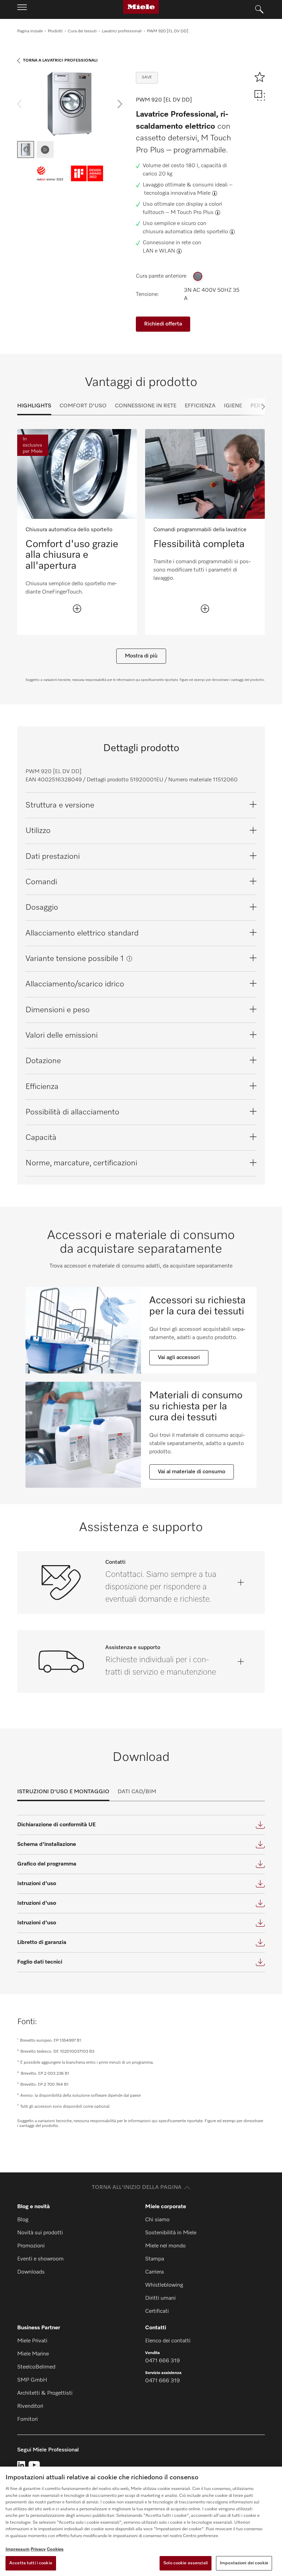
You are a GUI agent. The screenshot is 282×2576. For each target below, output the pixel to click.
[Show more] (77, 609)
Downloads (31, 2272)
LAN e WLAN (159, 251)
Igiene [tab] (233, 406)
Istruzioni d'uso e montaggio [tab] (63, 1792)
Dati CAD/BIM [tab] (137, 1792)
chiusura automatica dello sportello (185, 232)
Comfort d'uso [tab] (83, 406)
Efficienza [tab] (200, 406)
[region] (141, 2521)
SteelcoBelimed (36, 2367)
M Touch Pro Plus (192, 213)
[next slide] (120, 104)
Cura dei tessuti (82, 31)
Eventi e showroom (40, 2259)
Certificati (157, 2311)
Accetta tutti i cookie (31, 2563)
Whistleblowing (164, 2285)
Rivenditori (30, 2406)
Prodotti (55, 31)
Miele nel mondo (165, 2246)
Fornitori (28, 2419)
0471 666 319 (162, 2361)
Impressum (18, 2549)
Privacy (38, 2549)
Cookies (55, 2549)
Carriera (154, 2272)
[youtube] (34, 2465)
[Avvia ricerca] (259, 10)
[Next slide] (251, 407)
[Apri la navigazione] (22, 9)
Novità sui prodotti (40, 2233)
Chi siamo (157, 2220)
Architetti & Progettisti (45, 2393)
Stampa (155, 2259)
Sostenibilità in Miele (171, 2233)
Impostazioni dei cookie (244, 2563)
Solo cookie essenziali (186, 2563)
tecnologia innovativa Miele (177, 193)
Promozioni (31, 2246)
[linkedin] (21, 2465)
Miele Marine (33, 2354)
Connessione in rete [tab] (146, 406)
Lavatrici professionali (122, 31)
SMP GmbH (32, 2380)
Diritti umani (160, 2298)
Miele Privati (32, 2341)
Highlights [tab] (34, 406)
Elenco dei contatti (168, 2341)
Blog (23, 2220)
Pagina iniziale (30, 31)
